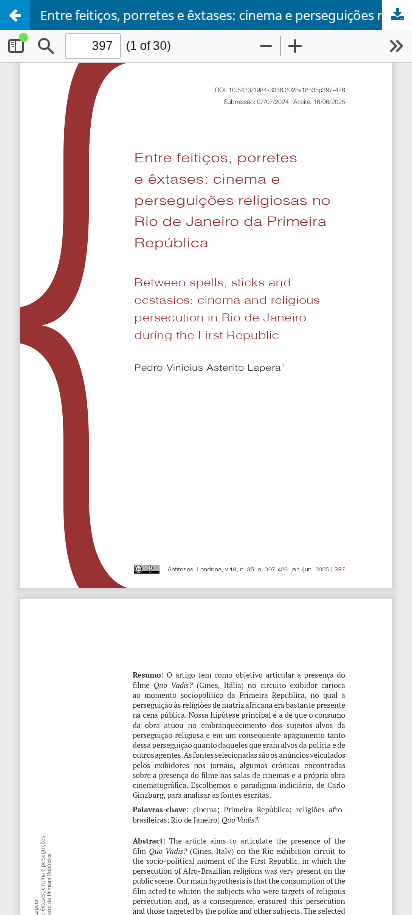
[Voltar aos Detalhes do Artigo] (15, 15)
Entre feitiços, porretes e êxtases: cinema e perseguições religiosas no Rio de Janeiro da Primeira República (226, 15)
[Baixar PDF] (397, 15)
